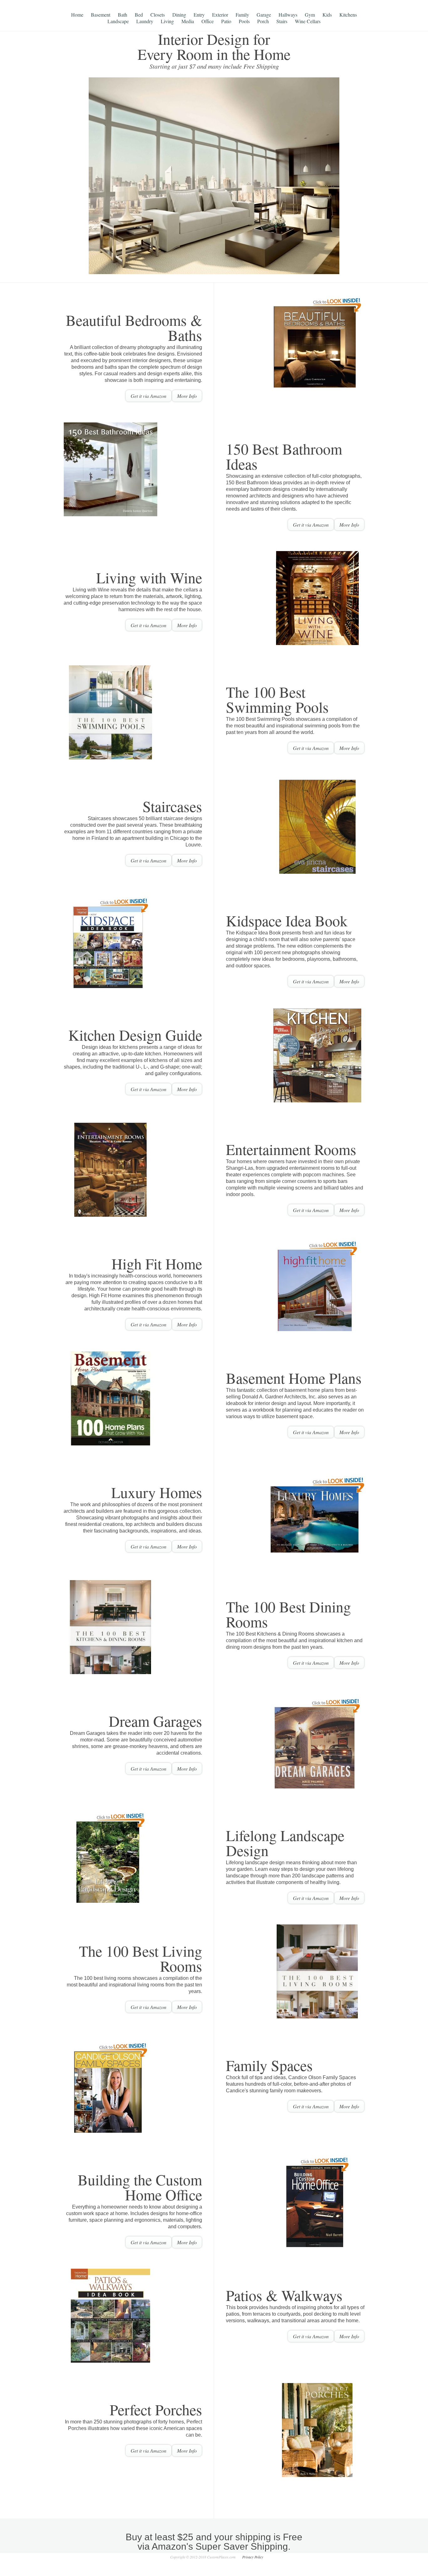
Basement (101, 15)
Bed (139, 15)
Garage (264, 15)
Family (242, 15)
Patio (226, 21)
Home (77, 15)
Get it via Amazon (149, 396)
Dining (179, 15)
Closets (158, 15)
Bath (123, 15)
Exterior (220, 15)
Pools (244, 21)
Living (167, 21)
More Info (187, 396)
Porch (263, 21)
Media (188, 21)
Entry (199, 15)
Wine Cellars (308, 21)
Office (208, 21)
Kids (327, 15)
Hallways (288, 15)
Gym (310, 15)
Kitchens (348, 15)
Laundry (145, 21)
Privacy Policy (253, 2557)
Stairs (282, 21)
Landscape (118, 21)
